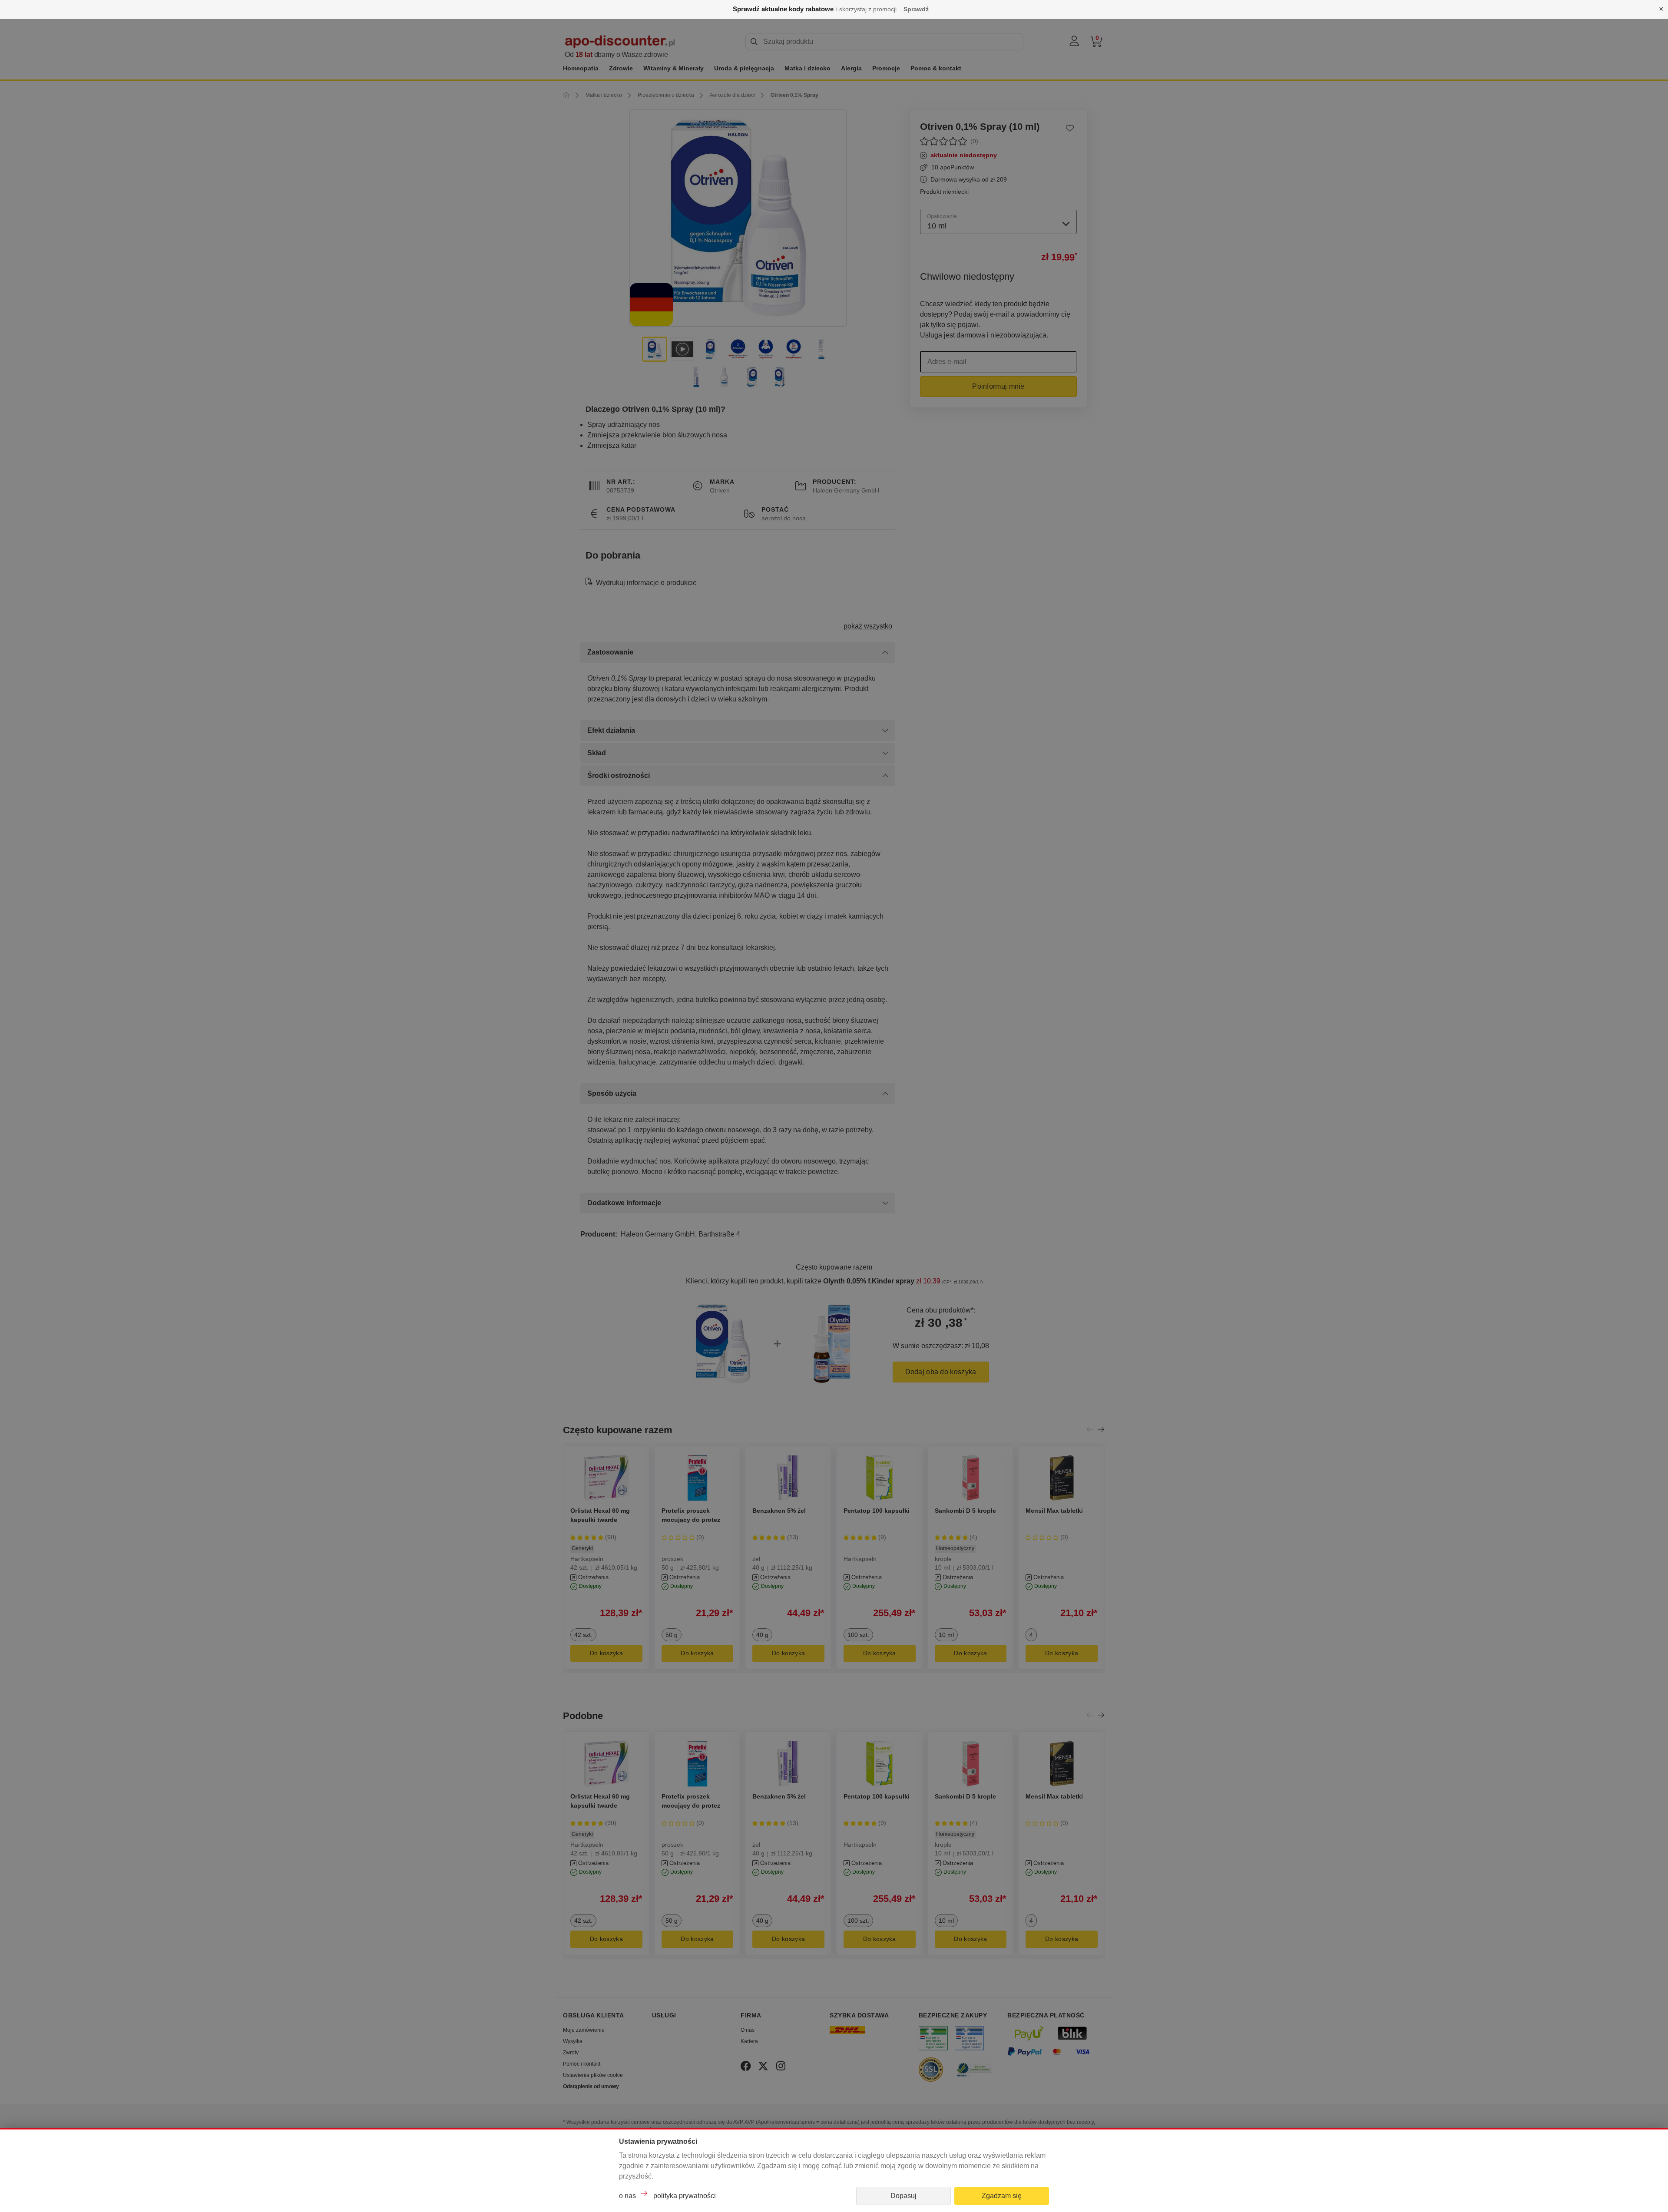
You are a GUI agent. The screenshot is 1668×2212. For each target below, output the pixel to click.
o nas (627, 2196)
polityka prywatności (685, 2196)
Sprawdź (916, 9)
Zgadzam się (1002, 2196)
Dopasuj (903, 2196)
